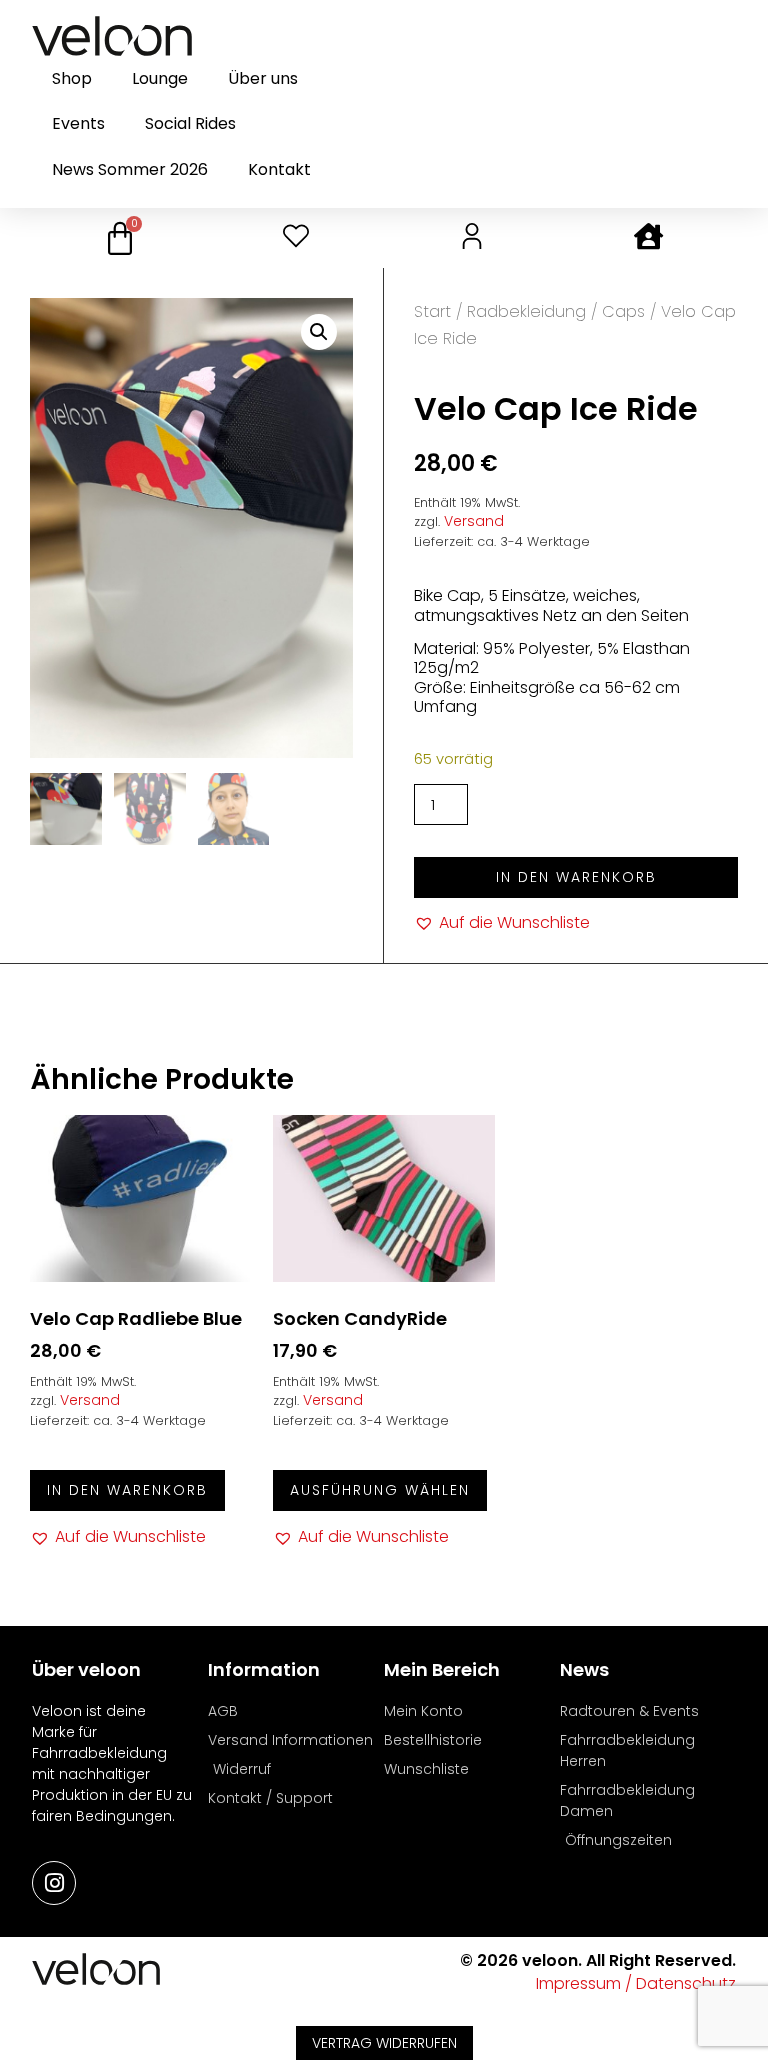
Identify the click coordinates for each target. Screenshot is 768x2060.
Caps (623, 311)
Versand (474, 521)
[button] (319, 332)
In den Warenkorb (576, 877)
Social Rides (190, 123)
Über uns (263, 78)
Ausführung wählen (380, 1490)
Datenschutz (686, 1983)
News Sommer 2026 (130, 169)
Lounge (160, 78)
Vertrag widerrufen (384, 2043)
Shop (72, 78)
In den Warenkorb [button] (127, 1490)
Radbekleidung (526, 311)
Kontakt (279, 169)
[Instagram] (54, 1883)
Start (432, 311)
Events (78, 123)
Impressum (578, 1983)
